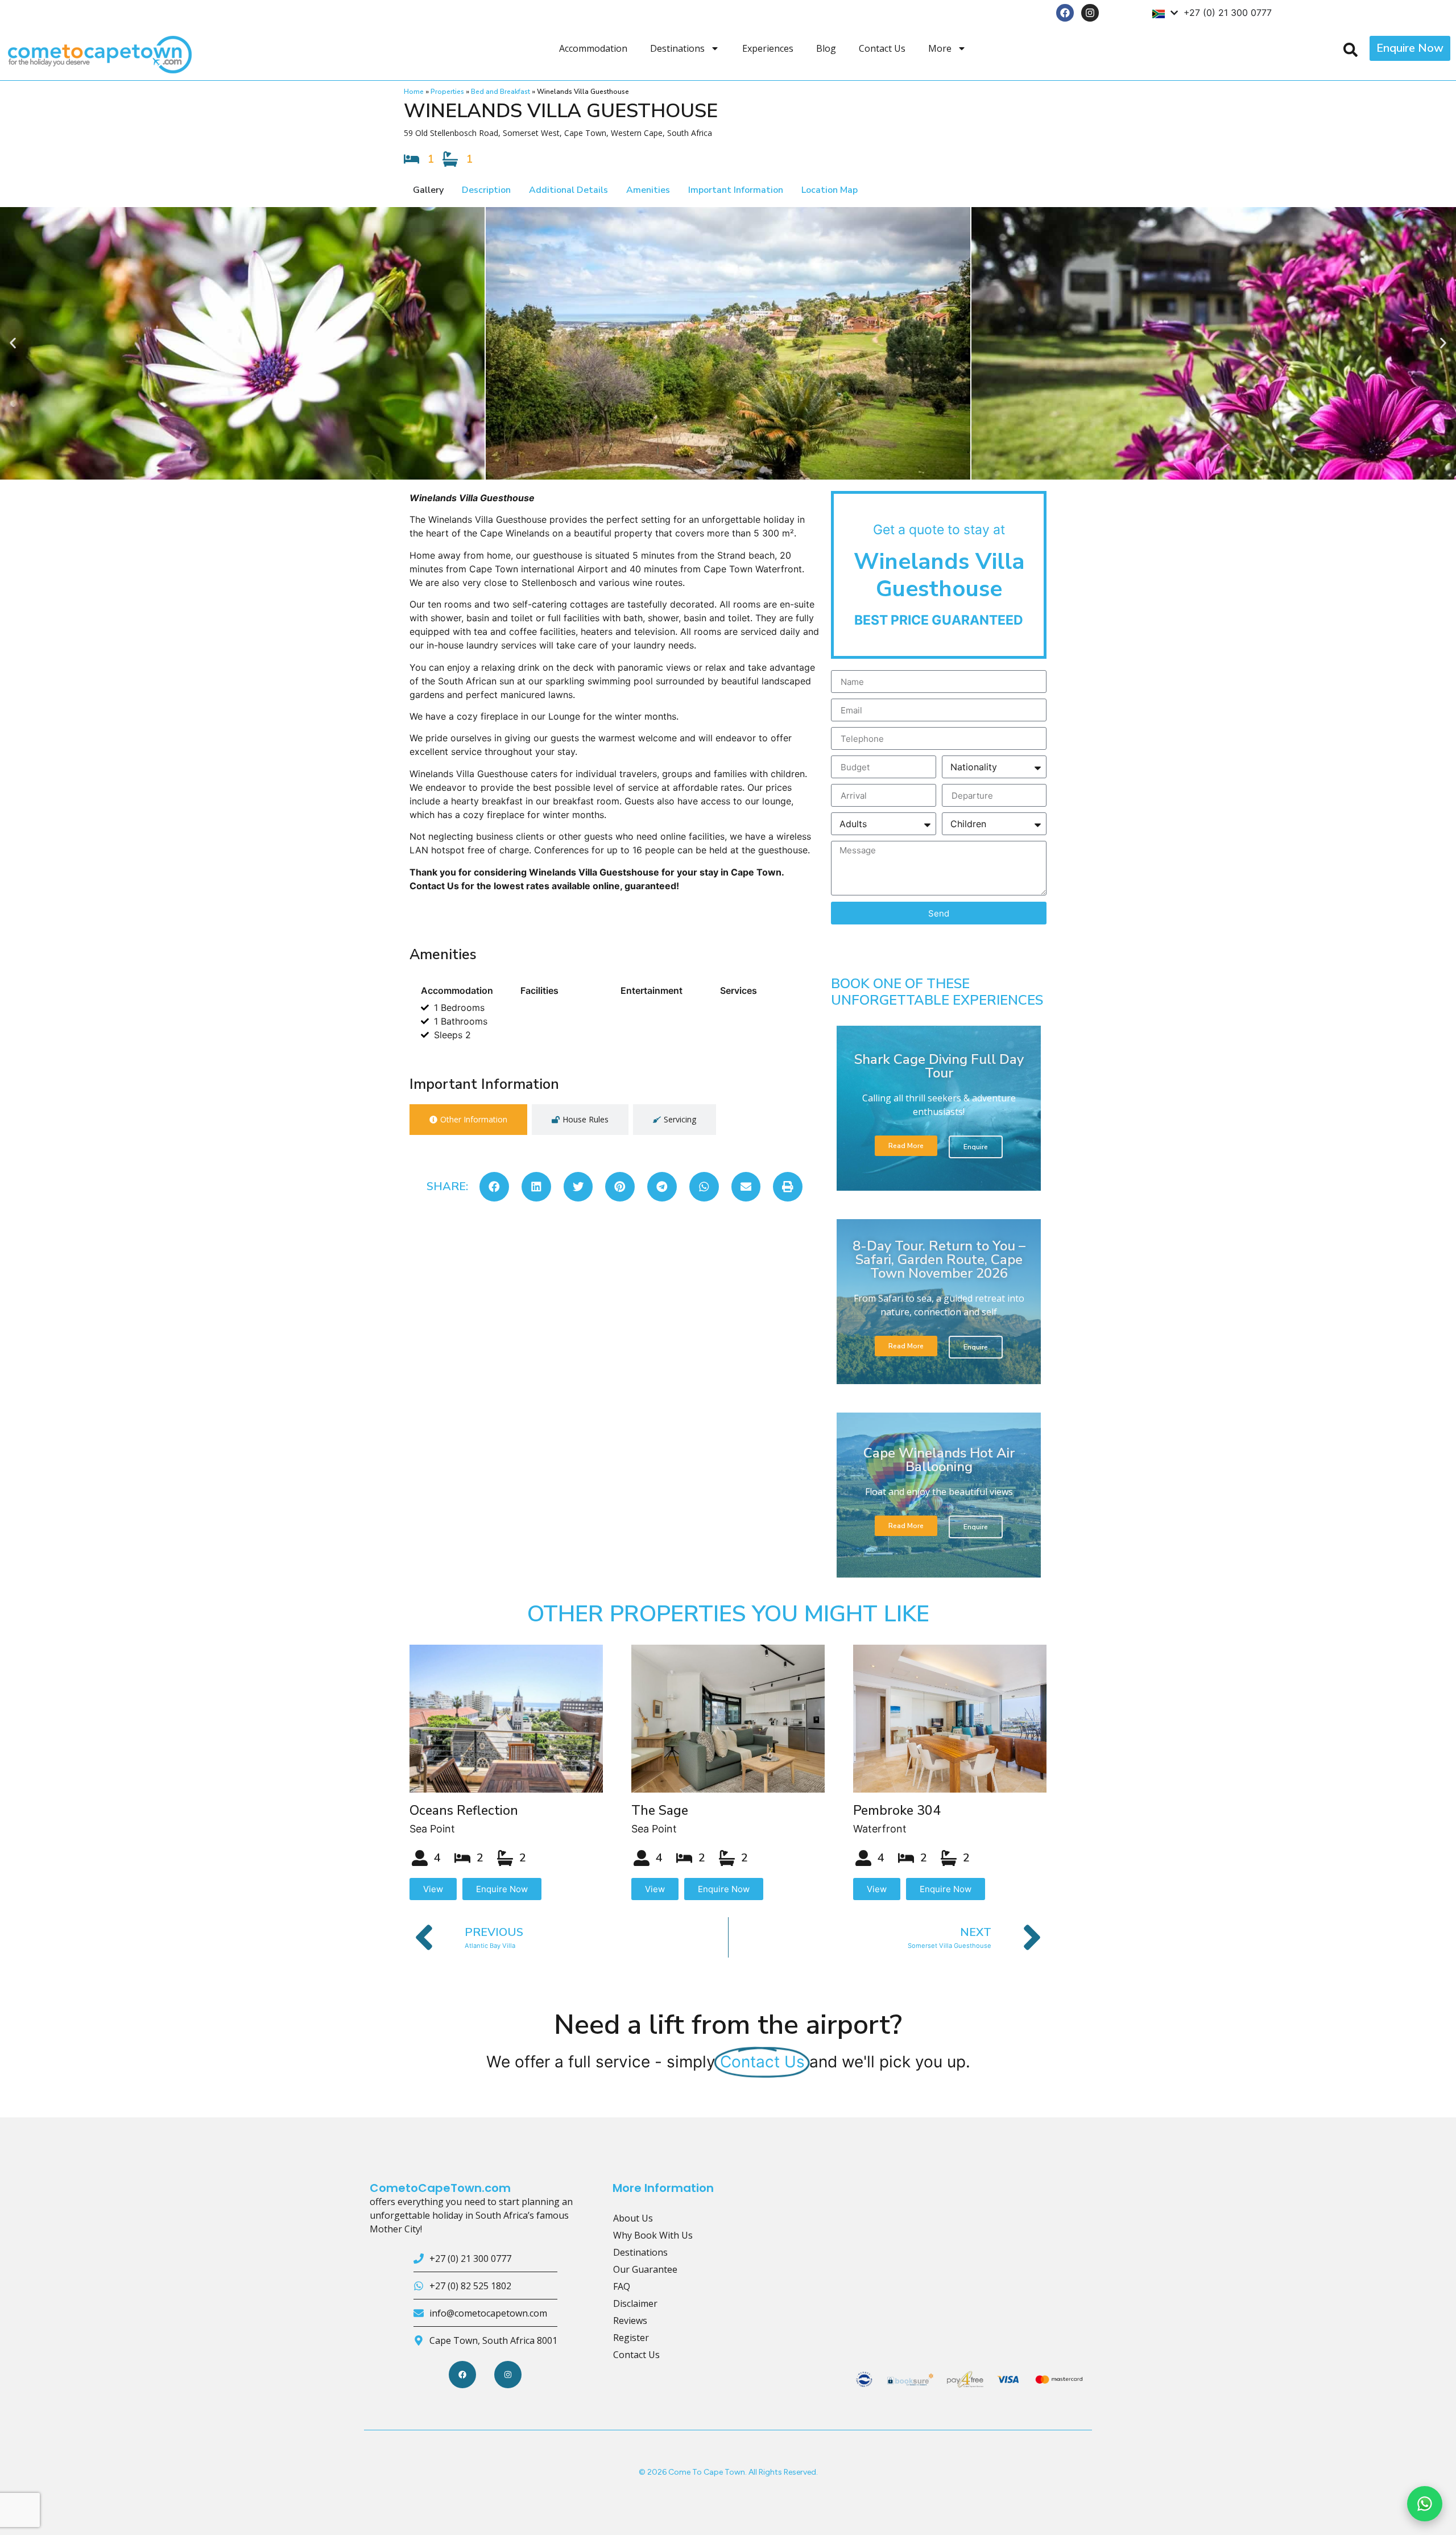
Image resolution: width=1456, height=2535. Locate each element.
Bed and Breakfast (500, 92)
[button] (13, 343)
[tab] (468, 1120)
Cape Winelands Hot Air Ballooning (939, 1460)
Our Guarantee (645, 2269)
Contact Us (882, 48)
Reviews (630, 2321)
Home (414, 92)
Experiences (768, 48)
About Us (633, 2218)
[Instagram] (1090, 13)
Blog (826, 48)
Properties (447, 92)
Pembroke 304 (897, 1811)
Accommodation (593, 48)
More (940, 48)
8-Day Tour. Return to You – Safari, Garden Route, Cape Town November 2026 (939, 1260)
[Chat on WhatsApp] (1425, 2504)
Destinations (677, 48)
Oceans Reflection (464, 1811)
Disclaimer (635, 2303)
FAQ (622, 2286)
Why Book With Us (653, 2235)
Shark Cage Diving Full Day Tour (939, 1066)
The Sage (660, 1811)
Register (631, 2338)
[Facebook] (1065, 13)
